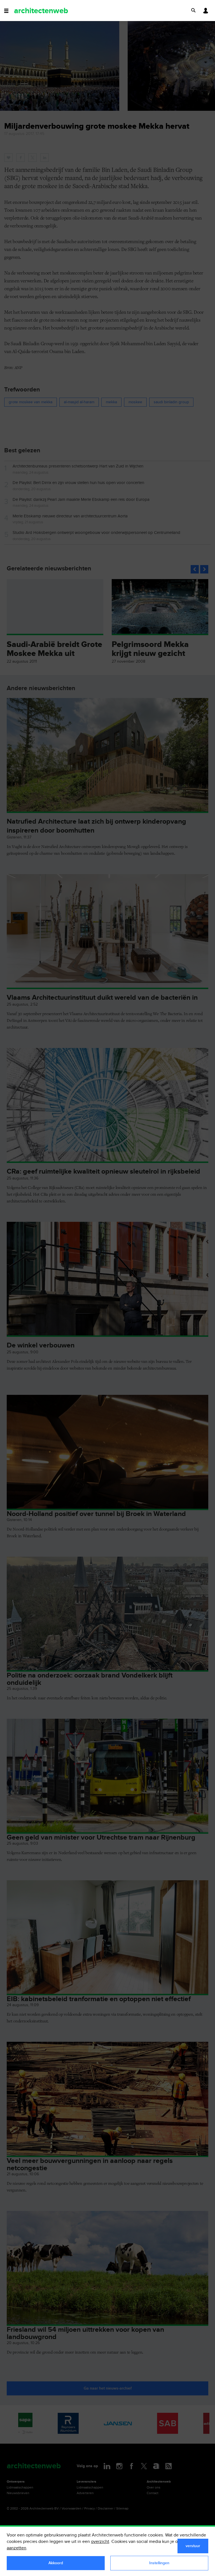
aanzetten (17, 2548)
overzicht (100, 2542)
